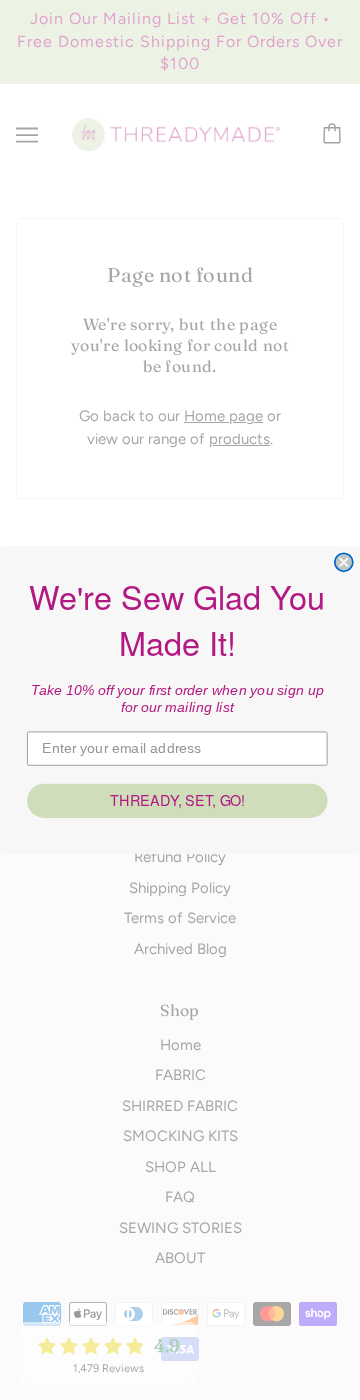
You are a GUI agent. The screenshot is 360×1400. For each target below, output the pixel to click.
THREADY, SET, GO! (177, 800)
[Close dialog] (344, 562)
